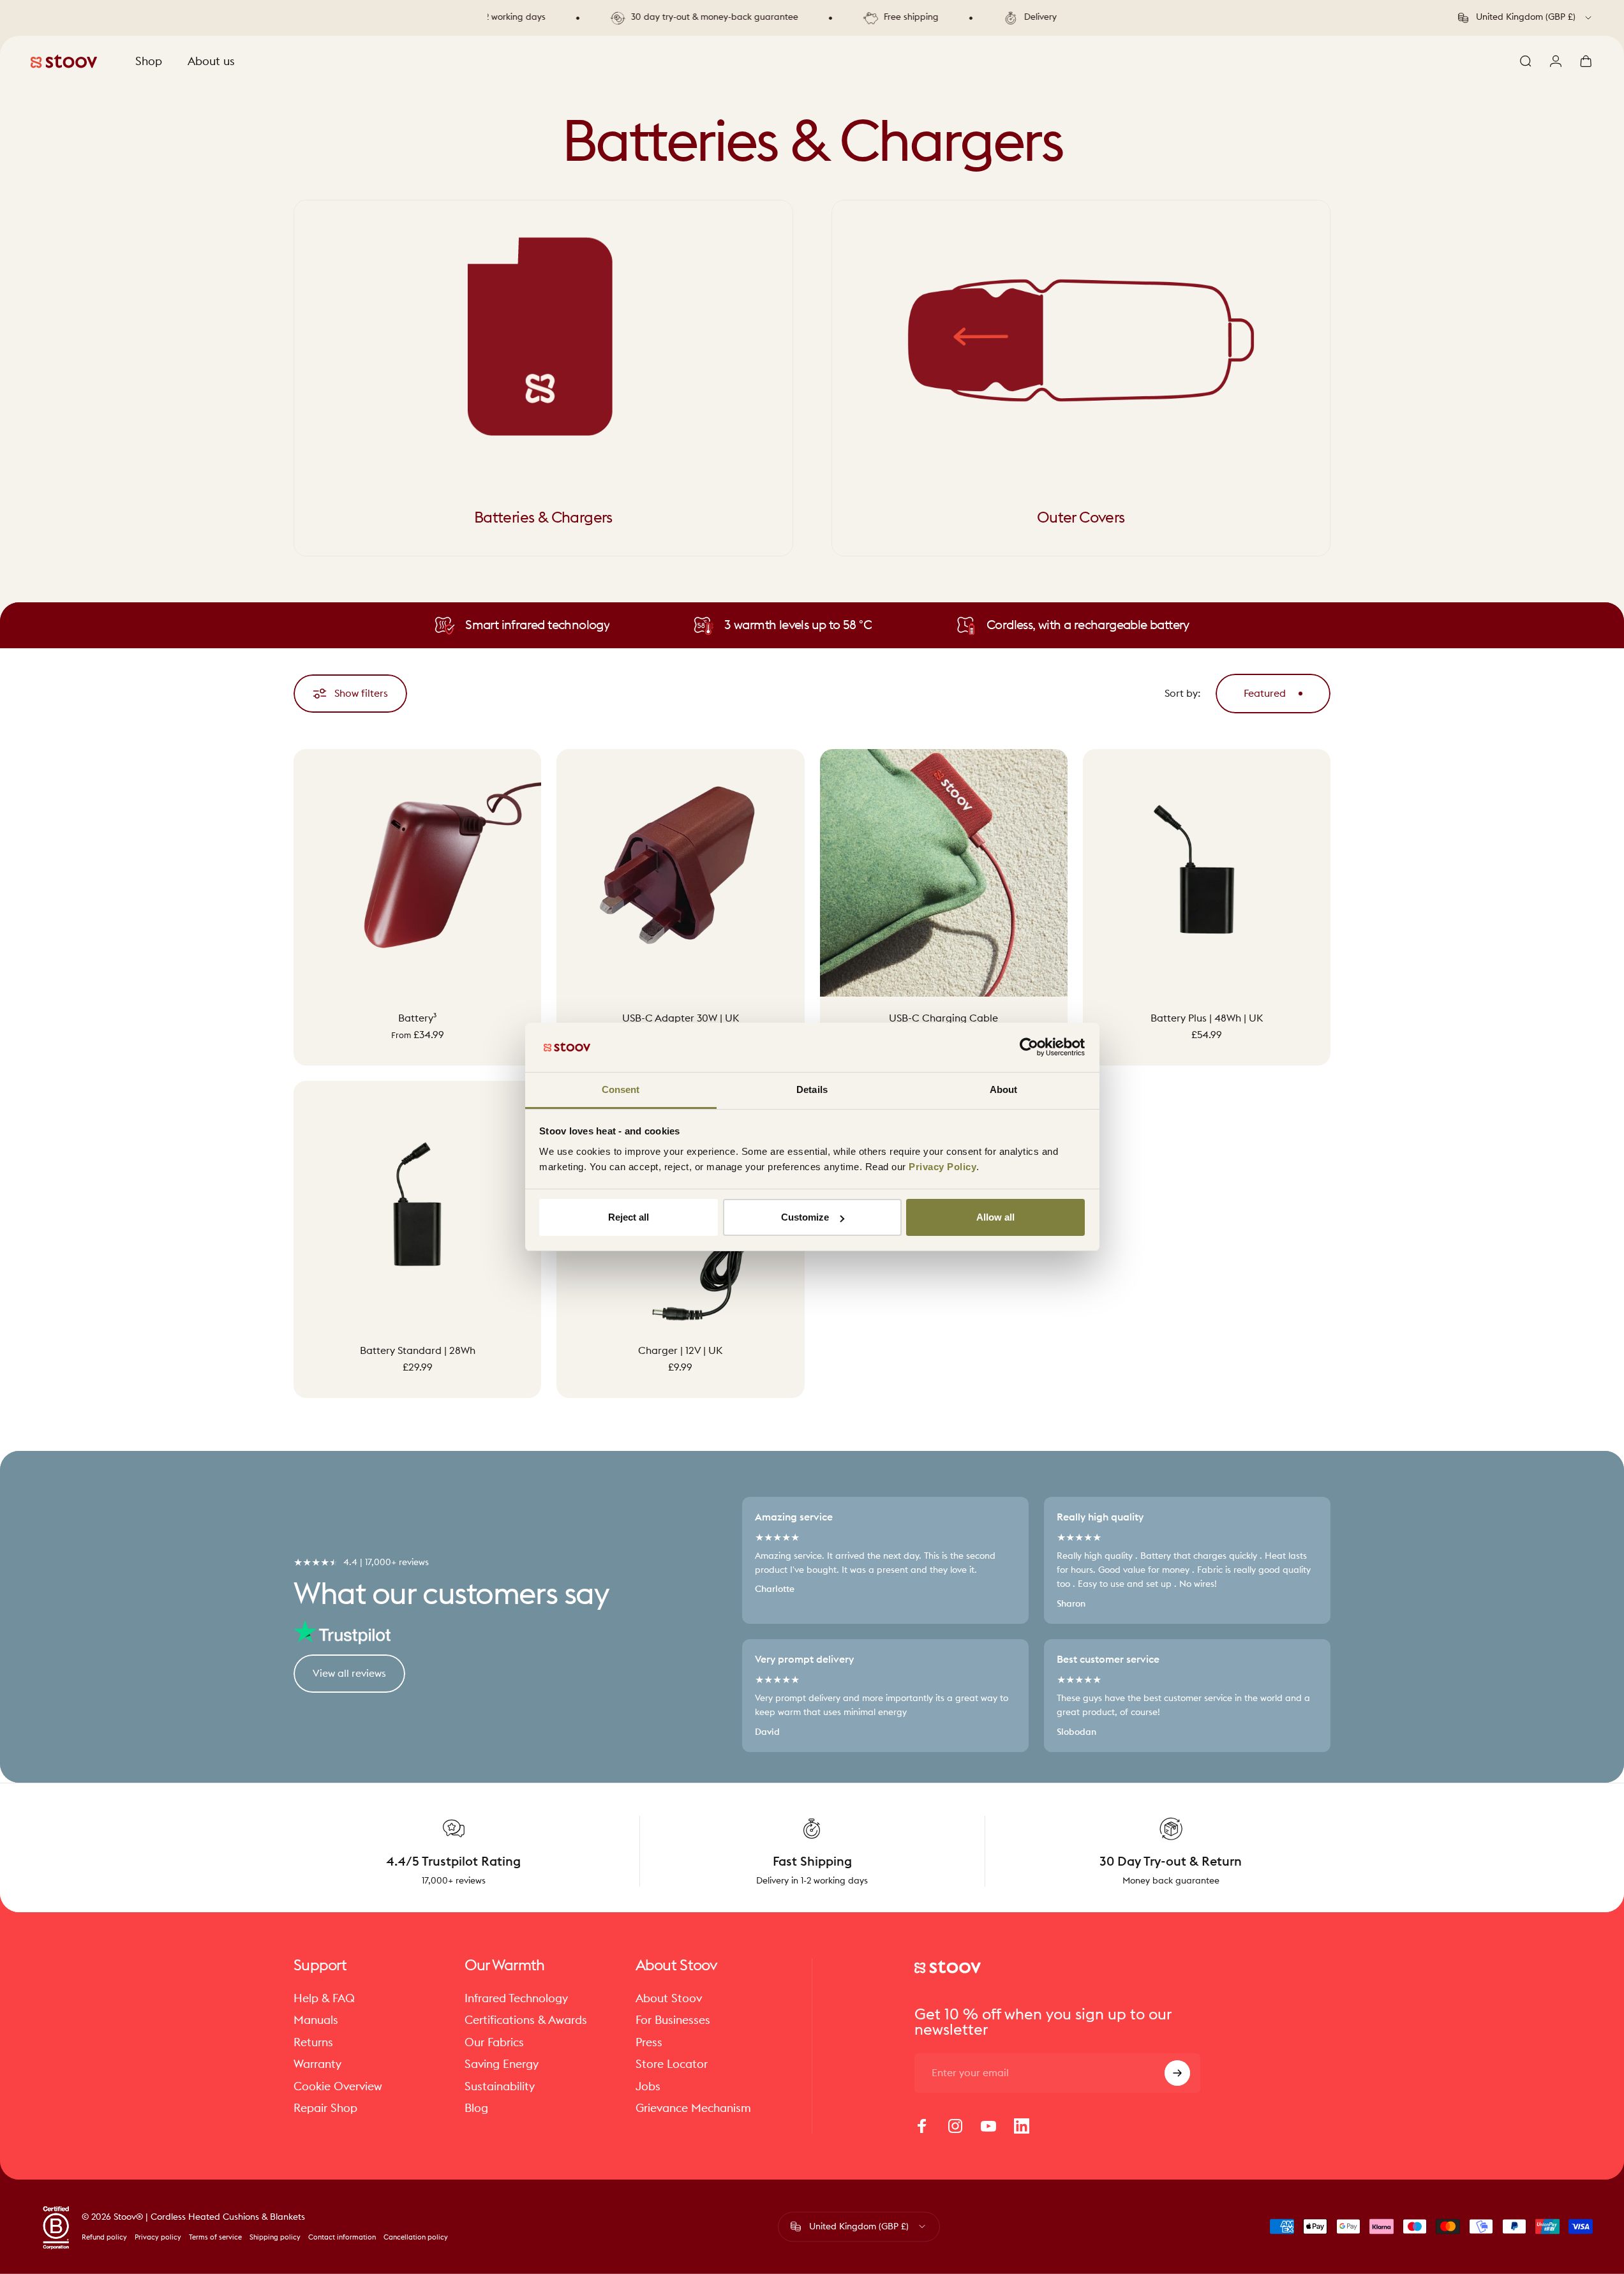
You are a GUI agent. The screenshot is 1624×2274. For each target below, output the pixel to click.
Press (649, 2042)
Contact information (342, 2237)
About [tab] (1004, 1089)
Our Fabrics (494, 2042)
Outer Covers (1081, 518)
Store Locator (672, 2064)
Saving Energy (502, 2064)
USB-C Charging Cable (943, 1018)
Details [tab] (812, 1089)
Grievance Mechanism (693, 2108)
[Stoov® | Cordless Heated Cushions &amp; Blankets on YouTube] (988, 2126)
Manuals (316, 2020)
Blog (476, 2108)
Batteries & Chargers (543, 518)
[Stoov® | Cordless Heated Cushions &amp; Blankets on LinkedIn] (1022, 2126)
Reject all (629, 1217)
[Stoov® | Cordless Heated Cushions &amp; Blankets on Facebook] (922, 2126)
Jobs (648, 2086)
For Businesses (673, 2020)
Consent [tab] (621, 1089)
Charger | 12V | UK (680, 1350)
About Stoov (669, 1998)
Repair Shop (325, 2108)
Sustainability (500, 2086)
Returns (313, 2042)
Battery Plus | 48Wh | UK (1207, 1018)
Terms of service (215, 2237)
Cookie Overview (338, 2086)
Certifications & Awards (526, 2020)
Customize (805, 1217)
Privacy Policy (942, 1167)
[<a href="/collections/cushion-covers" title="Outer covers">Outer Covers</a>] (1081, 340)
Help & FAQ (324, 1998)
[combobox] (1526, 18)
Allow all (995, 1217)
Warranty (317, 2064)
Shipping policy (275, 2237)
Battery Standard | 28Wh (418, 1350)
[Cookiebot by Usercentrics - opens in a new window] (1029, 1047)
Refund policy (104, 2237)
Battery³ (417, 1018)
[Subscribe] (1177, 2073)
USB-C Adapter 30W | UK (681, 1018)
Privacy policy (158, 2237)
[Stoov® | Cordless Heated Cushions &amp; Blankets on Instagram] (955, 2126)
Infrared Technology (516, 1998)
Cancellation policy (416, 2237)
